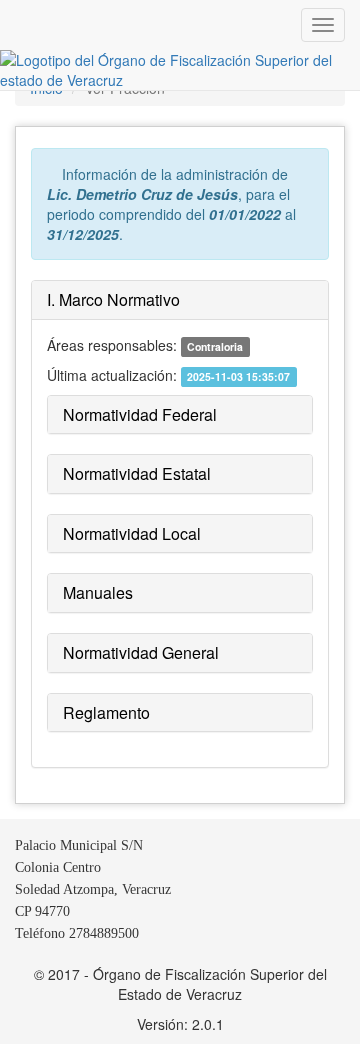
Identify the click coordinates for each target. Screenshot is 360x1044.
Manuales (98, 592)
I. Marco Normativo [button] (113, 299)
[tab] (180, 300)
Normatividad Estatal (137, 473)
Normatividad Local (132, 533)
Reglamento (106, 712)
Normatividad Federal (140, 414)
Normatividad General (141, 652)
